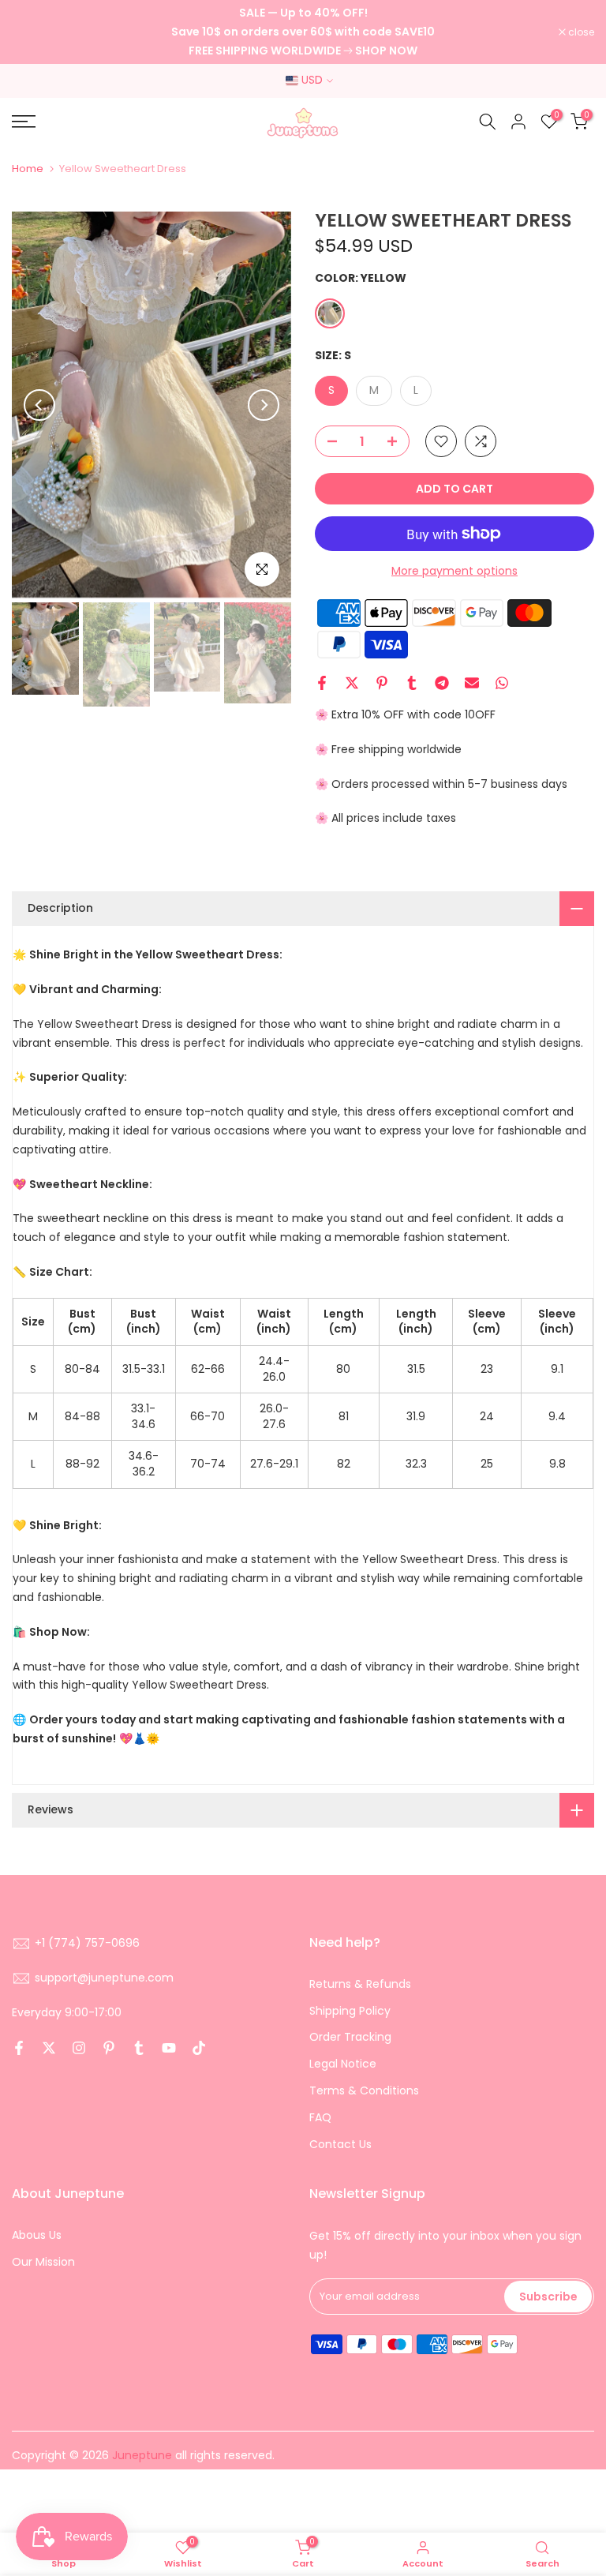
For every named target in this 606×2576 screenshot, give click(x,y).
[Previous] (39, 405)
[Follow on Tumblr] (139, 2048)
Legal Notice (343, 2064)
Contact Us (340, 2144)
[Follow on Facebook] (19, 2048)
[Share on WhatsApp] (502, 683)
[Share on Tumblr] (412, 683)
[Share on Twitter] (352, 683)
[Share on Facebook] (322, 683)
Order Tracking (350, 2037)
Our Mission (43, 2262)
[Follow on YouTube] (169, 2048)
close (33, 32)
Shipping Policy (350, 2011)
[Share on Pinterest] (382, 683)
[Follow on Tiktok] (199, 2048)
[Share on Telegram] (442, 683)
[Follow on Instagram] (79, 2048)
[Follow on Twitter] (49, 2048)
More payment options (454, 571)
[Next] (264, 405)
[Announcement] (303, 32)
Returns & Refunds (360, 1984)
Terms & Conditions (364, 2090)
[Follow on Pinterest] (109, 2048)
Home (28, 169)
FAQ (320, 2117)
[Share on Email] (472, 683)
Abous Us (37, 2235)
